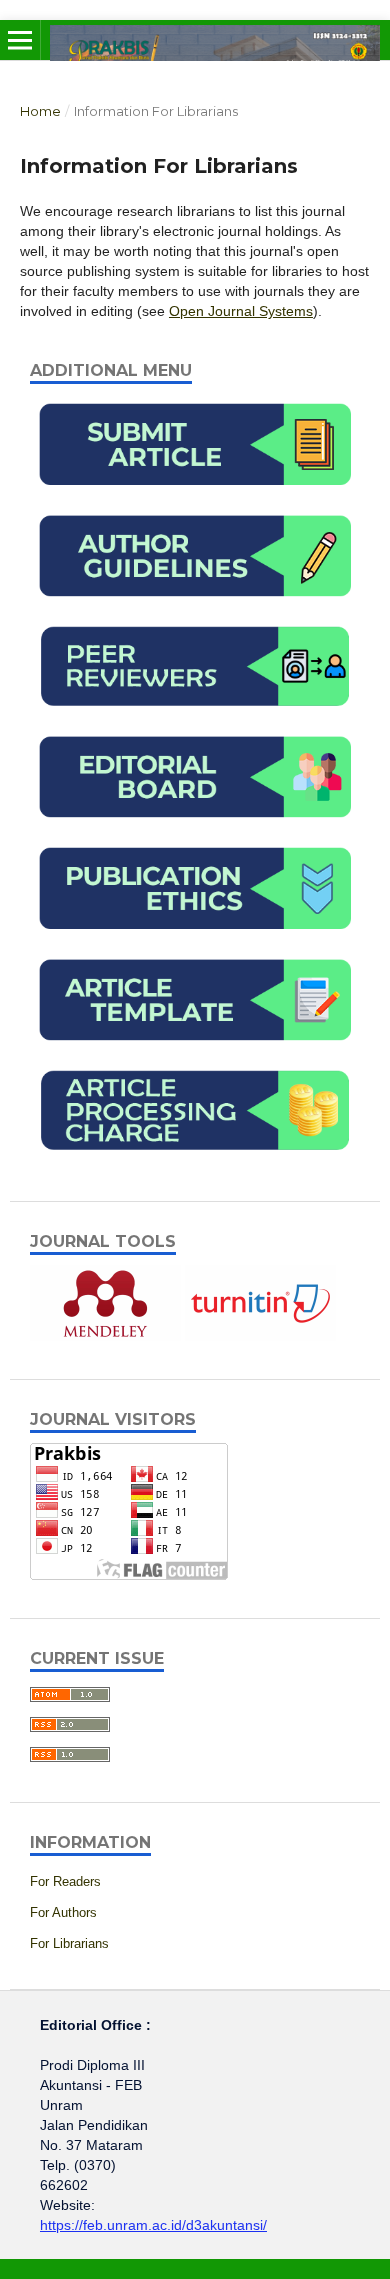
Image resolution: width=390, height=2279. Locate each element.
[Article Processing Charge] (195, 1161)
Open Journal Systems (241, 311)
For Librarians (69, 1943)
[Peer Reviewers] (195, 717)
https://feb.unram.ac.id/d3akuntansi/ (153, 2225)
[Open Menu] (20, 40)
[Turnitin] (260, 1336)
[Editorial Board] (195, 828)
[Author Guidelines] (195, 607)
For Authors (63, 1912)
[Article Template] (195, 1051)
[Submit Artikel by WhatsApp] (195, 496)
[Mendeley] (105, 1336)
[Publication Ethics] (195, 940)
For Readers (65, 1881)
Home (40, 111)
